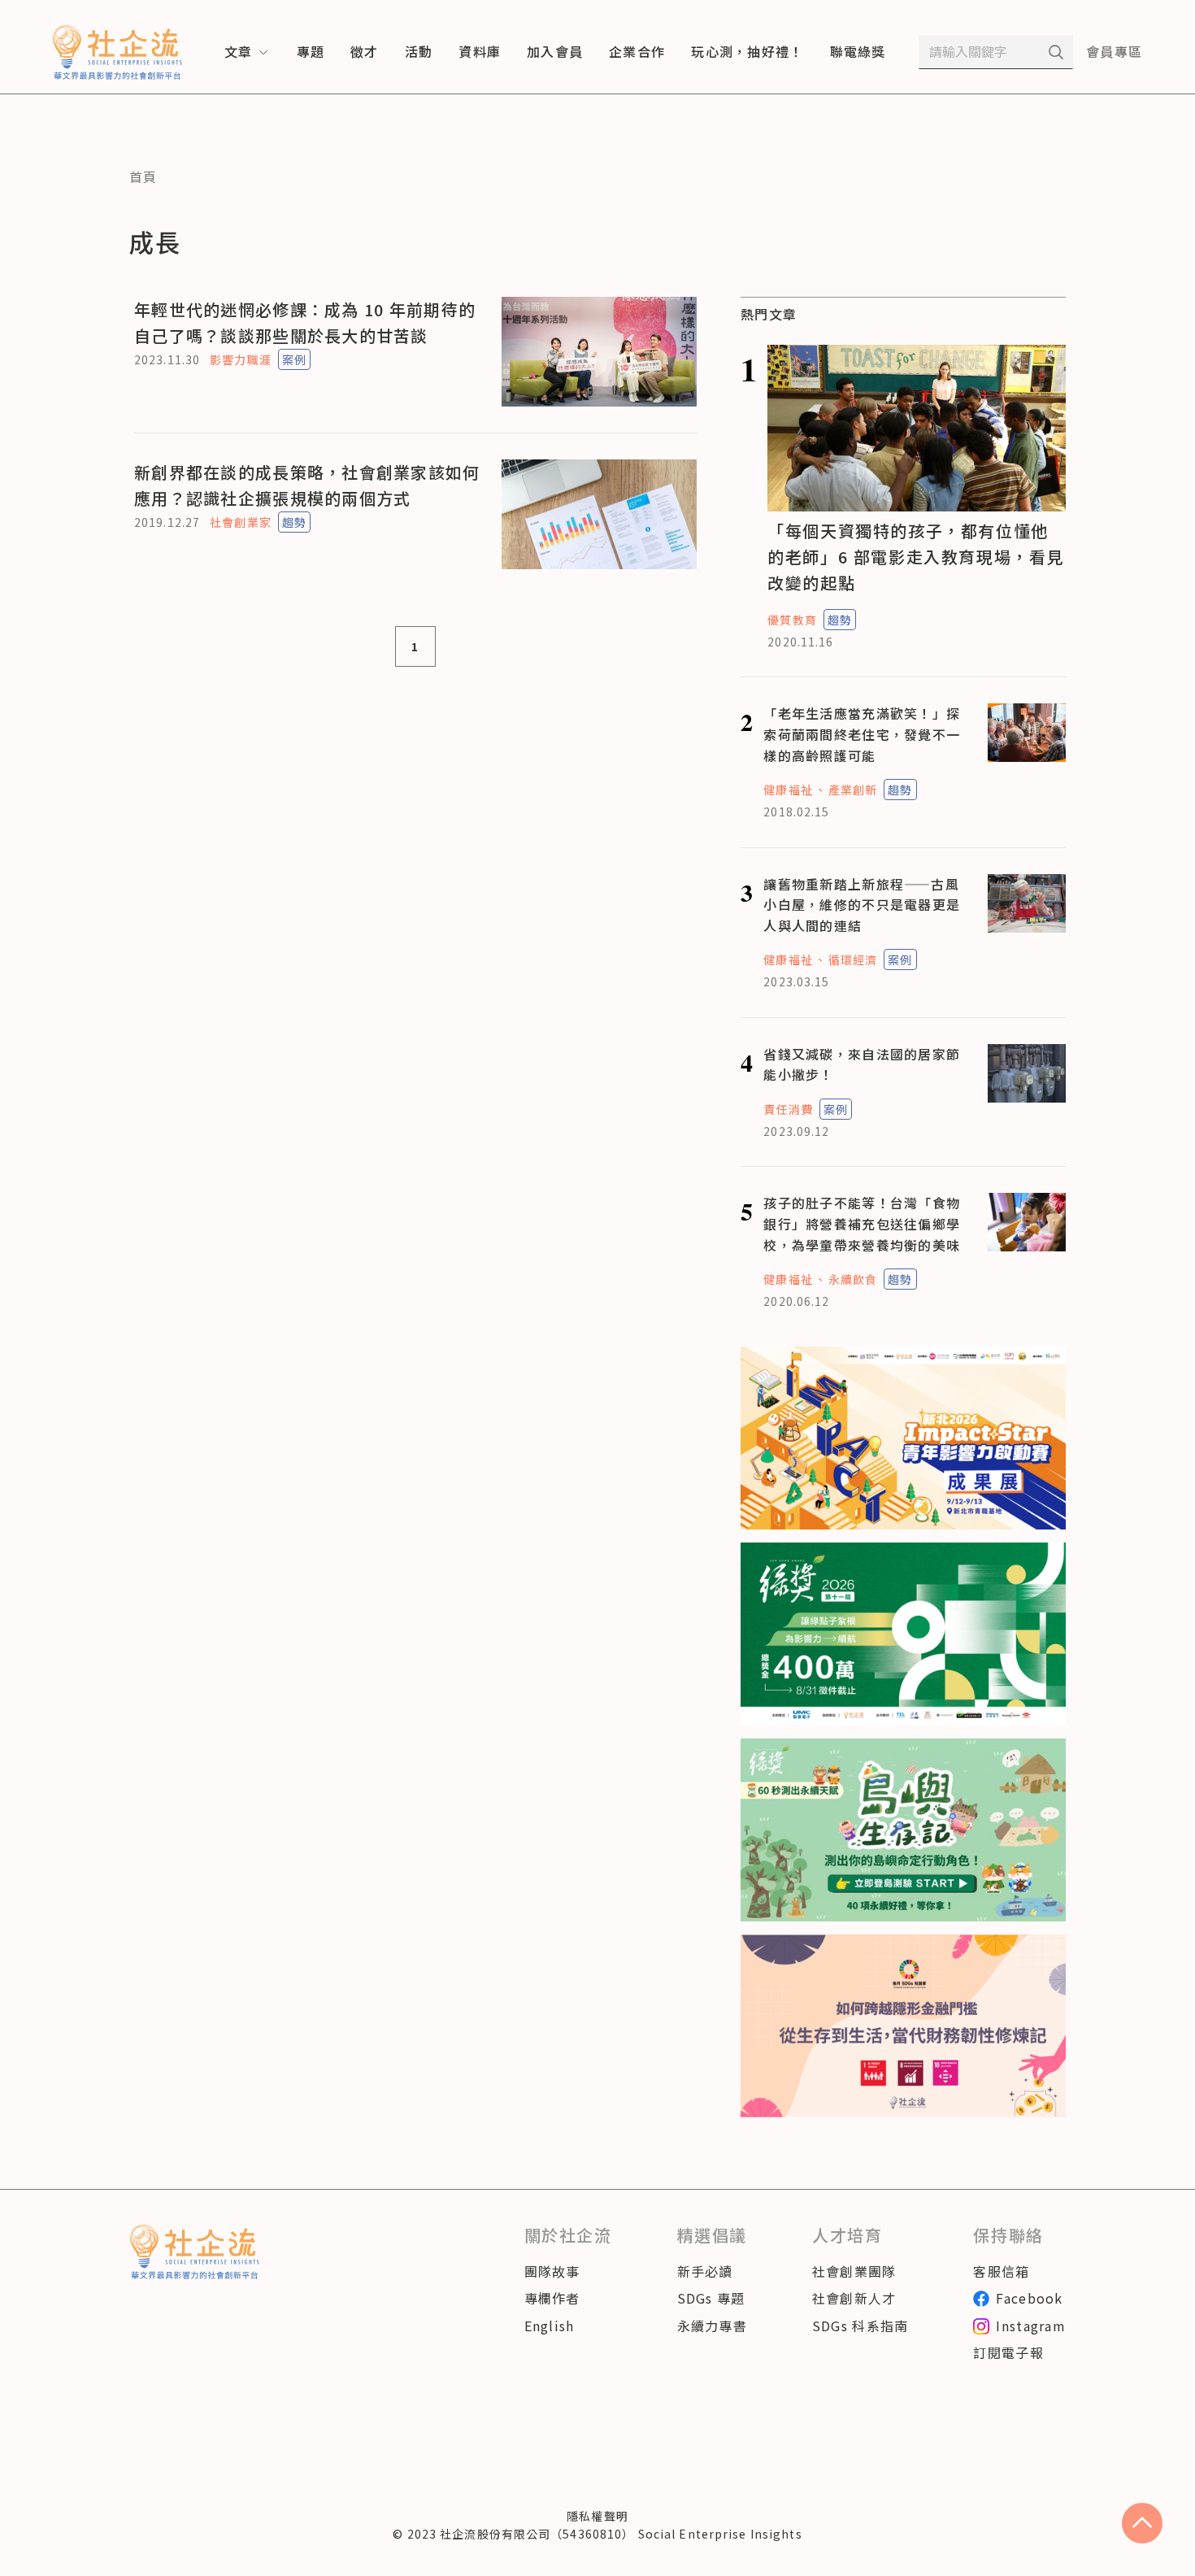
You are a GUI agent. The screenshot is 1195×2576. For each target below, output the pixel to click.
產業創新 (853, 790)
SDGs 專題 (711, 2298)
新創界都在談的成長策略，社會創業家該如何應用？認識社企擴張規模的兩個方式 (307, 485)
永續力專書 (712, 2326)
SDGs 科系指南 (860, 2326)
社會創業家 (241, 522)
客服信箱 (1001, 2271)
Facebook (1029, 2298)
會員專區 (1114, 51)
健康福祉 (788, 790)
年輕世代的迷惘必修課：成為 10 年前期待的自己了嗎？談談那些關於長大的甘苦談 (305, 322)
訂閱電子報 (1008, 2352)
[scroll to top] (1142, 2523)
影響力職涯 (241, 359)
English (550, 2326)
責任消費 (788, 1109)
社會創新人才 (854, 2298)
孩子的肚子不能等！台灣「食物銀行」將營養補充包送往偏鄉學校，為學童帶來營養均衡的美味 (862, 1223)
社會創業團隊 (854, 2271)
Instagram (1031, 2326)
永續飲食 (853, 1279)
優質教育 (792, 620)
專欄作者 (552, 2298)
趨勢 (294, 522)
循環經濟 (853, 959)
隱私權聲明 (597, 2516)
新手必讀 (705, 2271)
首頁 (143, 176)
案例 (294, 359)
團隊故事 (552, 2271)
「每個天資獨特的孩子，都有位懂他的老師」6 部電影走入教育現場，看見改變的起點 (916, 557)
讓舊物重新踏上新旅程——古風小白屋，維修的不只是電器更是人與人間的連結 (862, 905)
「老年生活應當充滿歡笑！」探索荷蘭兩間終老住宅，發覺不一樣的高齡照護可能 (862, 734)
